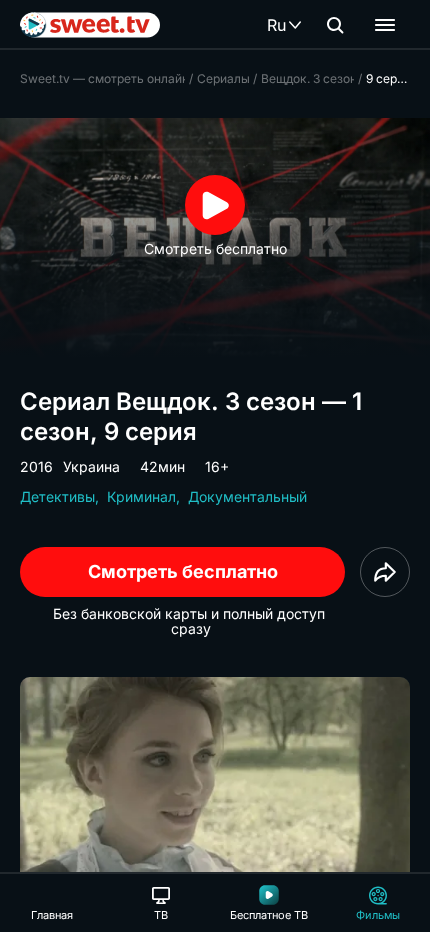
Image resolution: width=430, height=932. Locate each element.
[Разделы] (385, 25)
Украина (91, 466)
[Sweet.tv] (90, 25)
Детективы (57, 496)
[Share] (385, 572)
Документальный (247, 496)
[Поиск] (335, 25)
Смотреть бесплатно (183, 571)
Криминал (141, 496)
